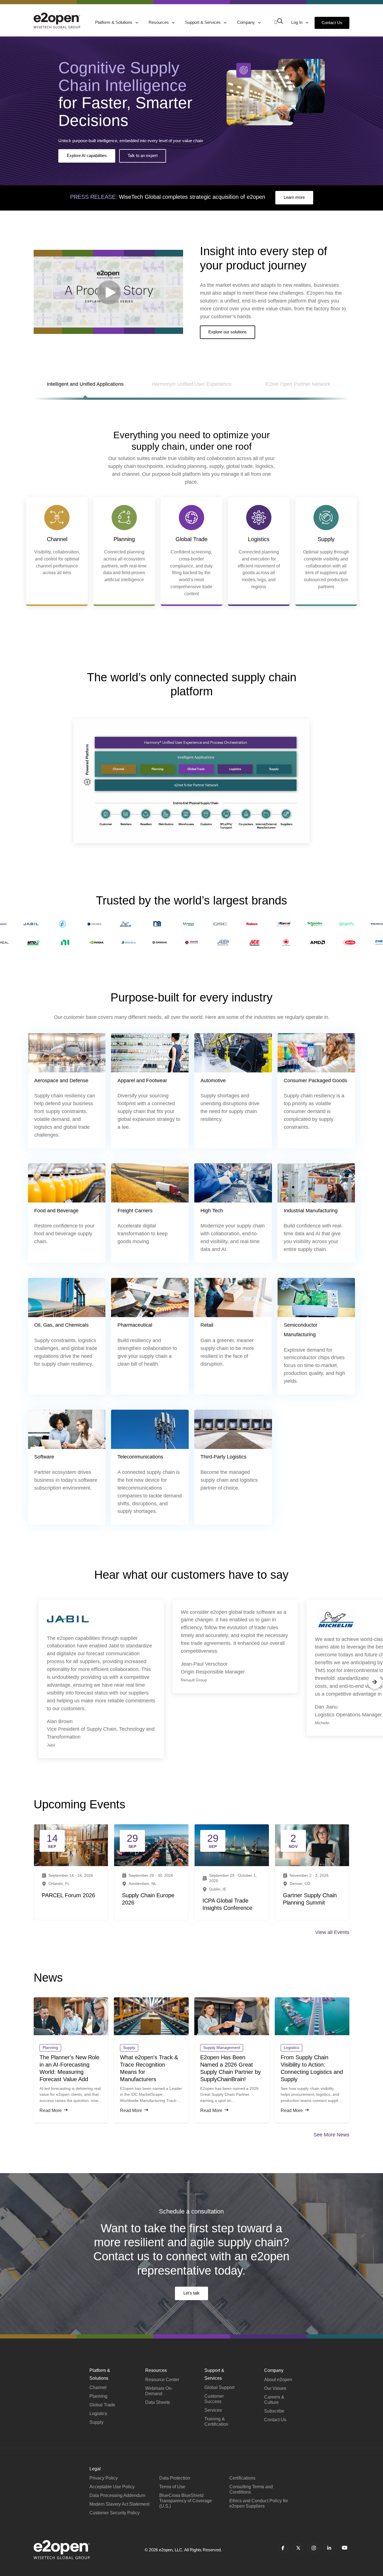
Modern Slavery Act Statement (119, 2504)
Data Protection (175, 2478)
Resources (159, 22)
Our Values (275, 2388)
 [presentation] (375, 1682)
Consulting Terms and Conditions (251, 2489)
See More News (331, 2135)
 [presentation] (8, 1682)
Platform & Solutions (114, 22)
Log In (297, 22)
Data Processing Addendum (117, 2495)
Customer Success (214, 2399)
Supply (96, 2422)
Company (246, 22)
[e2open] (57, 20)
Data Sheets (158, 2402)
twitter (298, 2548)
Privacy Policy (104, 2478)
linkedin (329, 2548)
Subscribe (274, 2411)
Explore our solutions (228, 332)
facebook (283, 2548)
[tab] (85, 388)
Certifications (242, 2478)
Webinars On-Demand (159, 2391)
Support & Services (203, 22)
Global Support (219, 2387)
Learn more (294, 197)
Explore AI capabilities (87, 155)
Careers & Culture (274, 2400)
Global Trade (102, 2405)
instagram (314, 2548)
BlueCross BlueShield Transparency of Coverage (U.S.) (186, 2501)
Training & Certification (216, 2422)
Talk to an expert (143, 155)
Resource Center (162, 2380)
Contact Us (332, 23)
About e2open (278, 2380)
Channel (98, 2387)
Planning (98, 2396)
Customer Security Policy (115, 2513)
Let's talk (191, 2293)
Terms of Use (172, 2487)
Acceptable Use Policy (112, 2487)
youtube (344, 2548)
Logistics (98, 2414)
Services (213, 2410)
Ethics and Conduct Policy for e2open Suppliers (259, 2503)
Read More (51, 2110)
